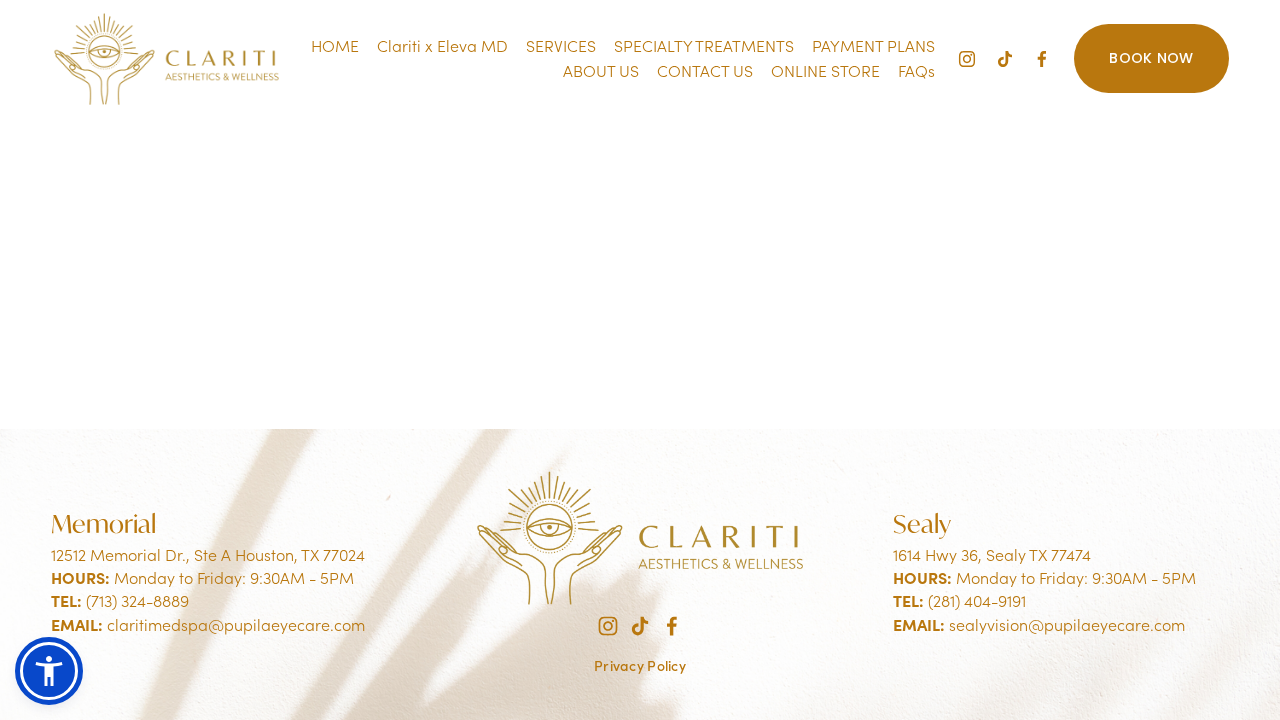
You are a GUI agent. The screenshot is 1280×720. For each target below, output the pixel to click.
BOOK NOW (1151, 58)
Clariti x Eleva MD (442, 45)
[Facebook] (1042, 59)
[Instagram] (967, 59)
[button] (49, 671)
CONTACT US (705, 70)
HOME (335, 45)
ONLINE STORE (825, 70)
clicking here (357, 294)
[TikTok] (1005, 59)
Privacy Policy (640, 665)
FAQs (916, 70)
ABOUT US (601, 70)
